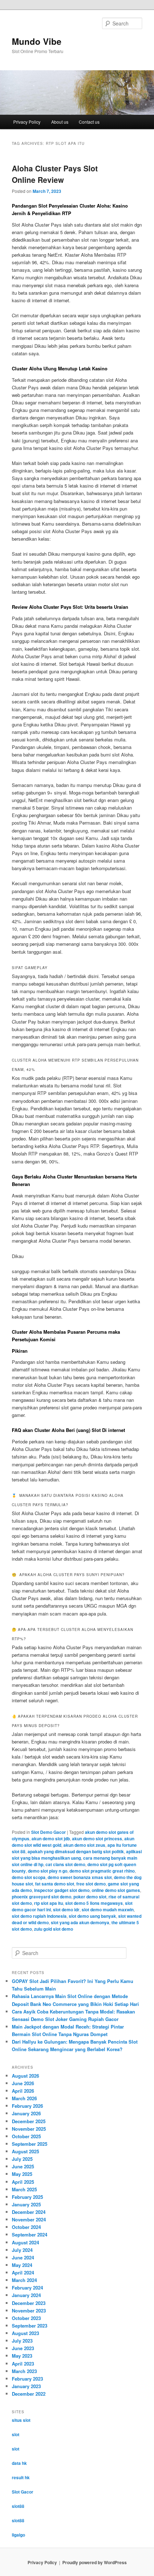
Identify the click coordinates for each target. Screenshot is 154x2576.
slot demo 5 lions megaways (94, 1903)
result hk (21, 2477)
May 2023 (22, 2356)
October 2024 (26, 2227)
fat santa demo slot (55, 1884)
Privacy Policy (27, 122)
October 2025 (26, 2136)
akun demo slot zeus (84, 1845)
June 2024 (23, 2257)
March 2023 (24, 2371)
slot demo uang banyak (92, 1916)
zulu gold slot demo (54, 1929)
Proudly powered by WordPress (95, 2562)
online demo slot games (116, 1890)
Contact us (89, 122)
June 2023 (23, 2348)
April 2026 (23, 2091)
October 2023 (26, 2318)
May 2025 (22, 2174)
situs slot (21, 2420)
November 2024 (29, 2219)
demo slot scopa (29, 1877)
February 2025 (27, 2197)
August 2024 (25, 2242)
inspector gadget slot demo (62, 1890)
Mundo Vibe (37, 41)
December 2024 (29, 2212)
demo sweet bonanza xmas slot (80, 1877)
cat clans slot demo (65, 1864)
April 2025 (23, 2182)
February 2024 (27, 2288)
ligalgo (18, 2535)
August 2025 (25, 2151)
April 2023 (23, 2364)
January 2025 (26, 2204)
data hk (19, 2463)
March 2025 (24, 2189)
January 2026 (26, 2113)
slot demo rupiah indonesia (39, 1916)
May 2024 (22, 2265)
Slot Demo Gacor (49, 1832)
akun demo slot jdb (51, 1839)
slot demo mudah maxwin (108, 1910)
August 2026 (25, 2076)
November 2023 (29, 2311)
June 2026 (23, 2083)
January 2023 (26, 2386)
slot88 (18, 2506)
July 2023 (22, 2341)
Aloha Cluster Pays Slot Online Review (55, 174)
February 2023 (27, 2379)
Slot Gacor (23, 2492)
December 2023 (29, 2303)
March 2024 (24, 2280)
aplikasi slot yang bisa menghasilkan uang (77, 1855)
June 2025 (23, 2166)
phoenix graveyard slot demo (42, 1897)
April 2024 (23, 2273)
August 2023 (25, 2333)
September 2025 (30, 2144)
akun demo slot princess (97, 1839)
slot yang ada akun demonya (80, 1922)
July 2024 (22, 2250)
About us (60, 122)
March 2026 (24, 2098)
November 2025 (29, 2129)
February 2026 (27, 2106)
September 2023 (30, 2326)
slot (16, 2434)
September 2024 (30, 2235)
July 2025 (22, 2159)
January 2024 (26, 2295)
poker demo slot (90, 1897)
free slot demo (91, 1884)
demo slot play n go (48, 1871)
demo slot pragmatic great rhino (102, 1871)
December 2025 (29, 2121)
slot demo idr (66, 1910)
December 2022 (29, 2394)
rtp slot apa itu (49, 1903)
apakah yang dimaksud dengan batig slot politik (76, 1851)
